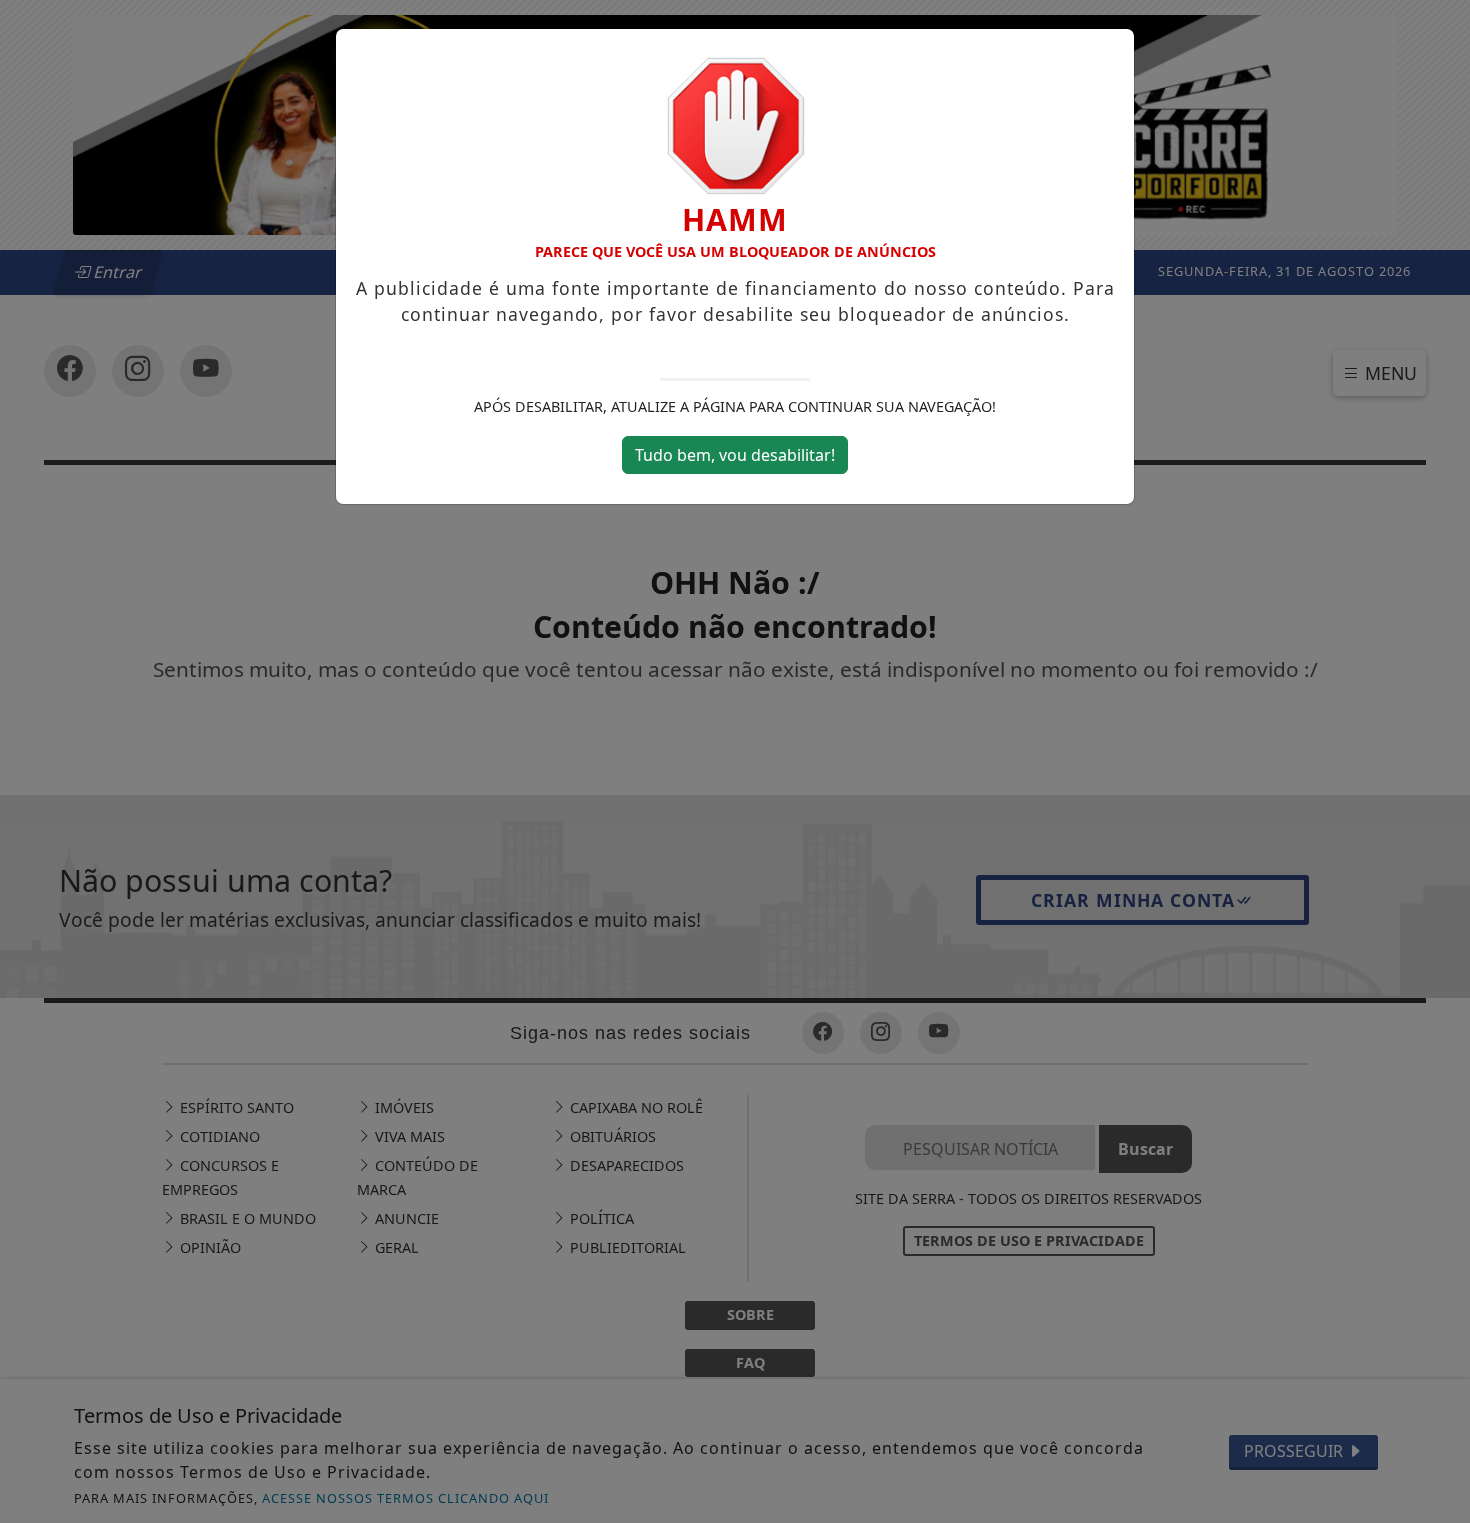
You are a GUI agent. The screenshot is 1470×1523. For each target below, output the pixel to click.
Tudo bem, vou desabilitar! (735, 455)
